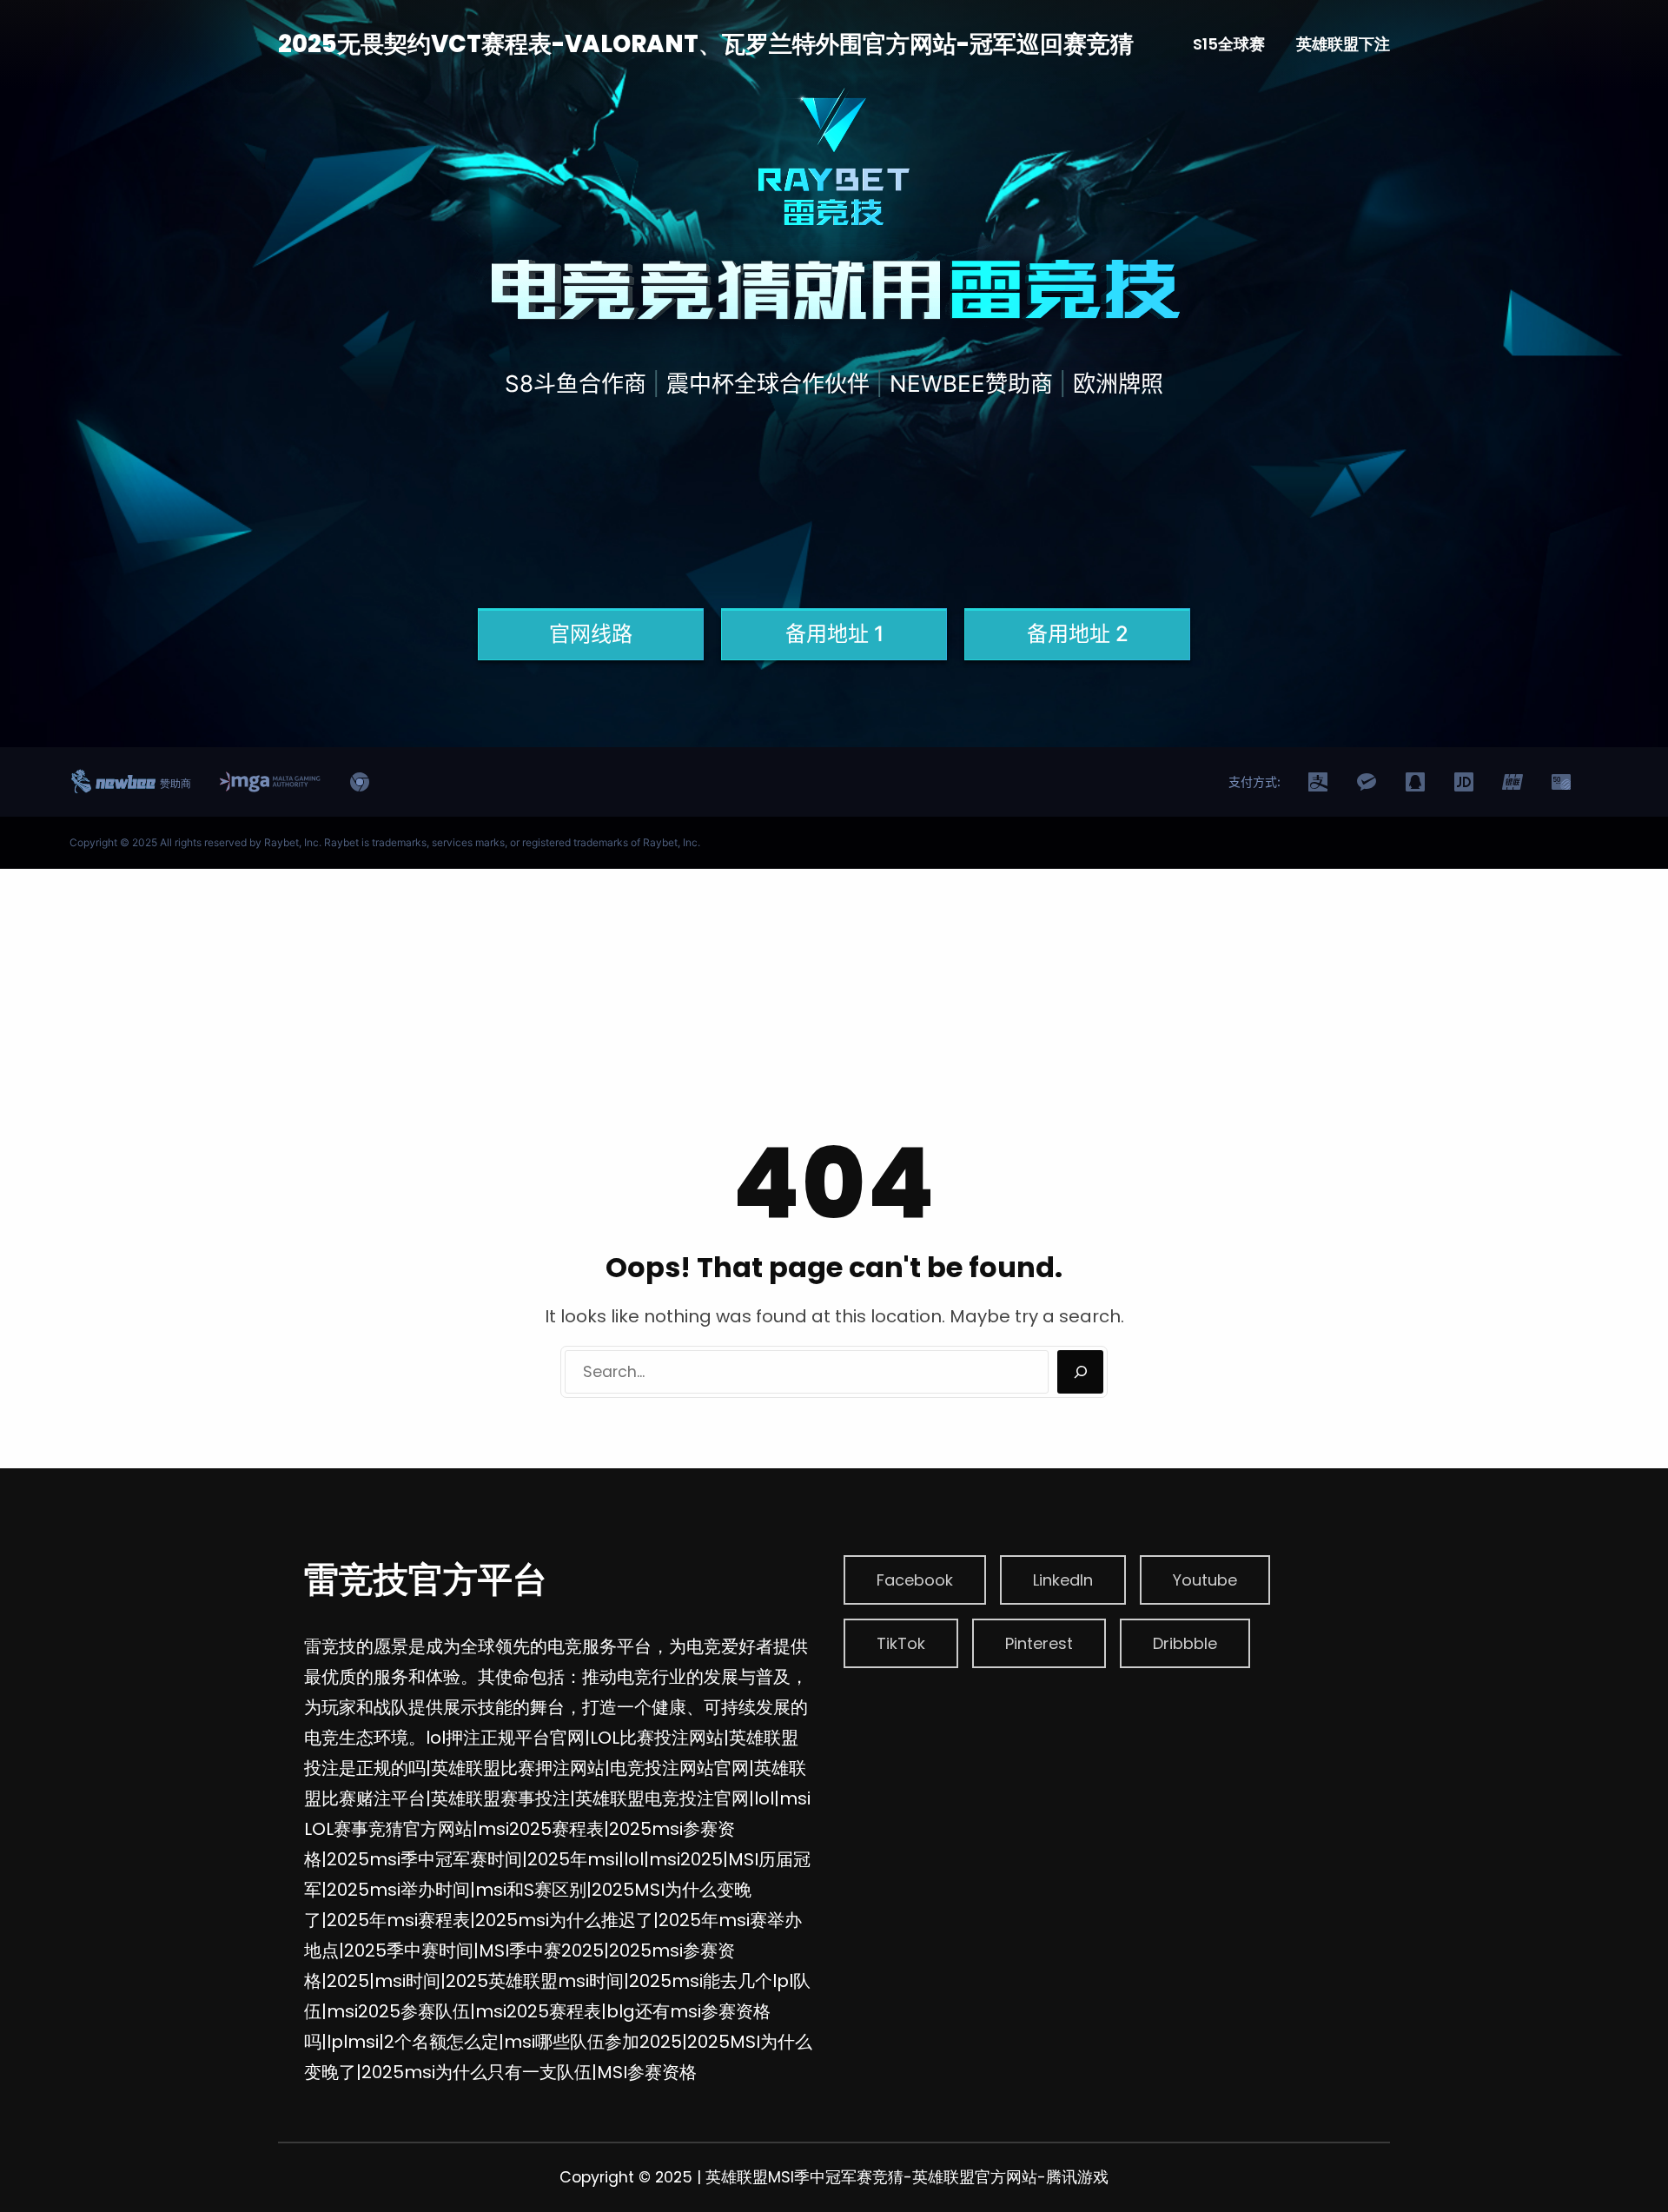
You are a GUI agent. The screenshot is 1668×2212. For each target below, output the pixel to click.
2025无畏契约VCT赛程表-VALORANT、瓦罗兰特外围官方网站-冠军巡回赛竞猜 (706, 44)
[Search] (1080, 1372)
